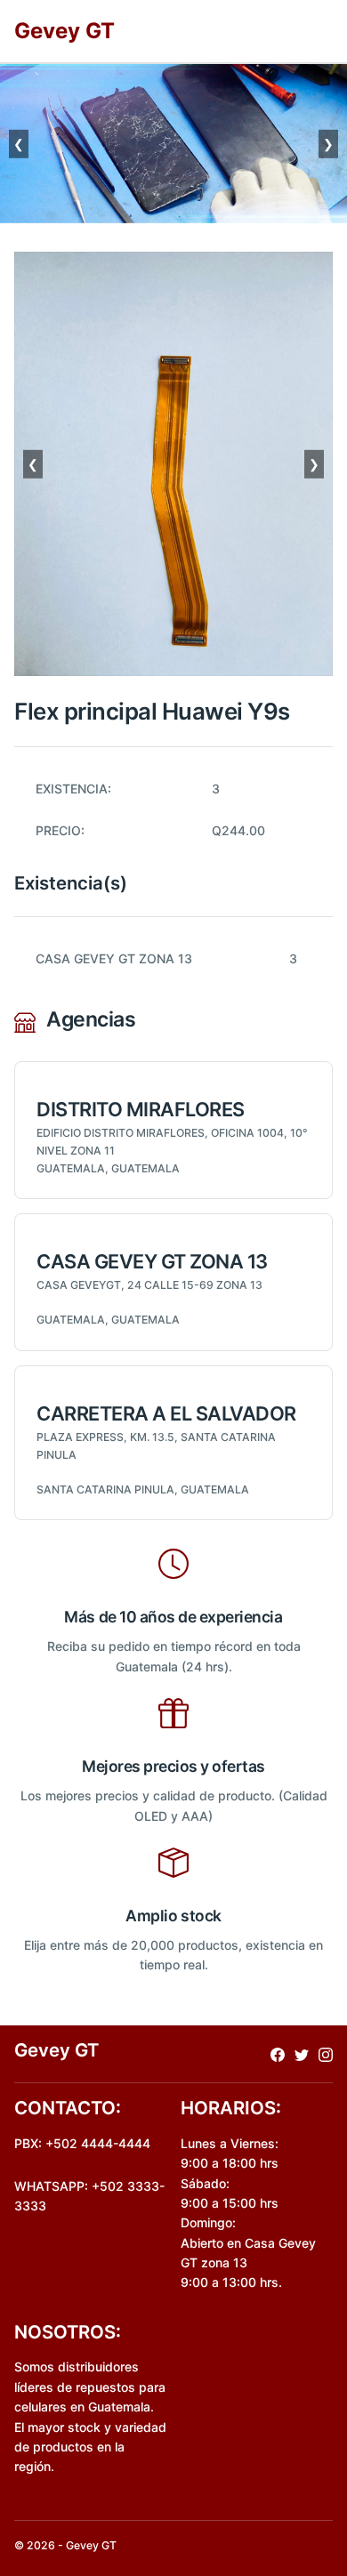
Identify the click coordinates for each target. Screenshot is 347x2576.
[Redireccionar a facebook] (278, 2053)
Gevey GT (65, 31)
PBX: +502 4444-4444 (82, 2143)
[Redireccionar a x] (302, 2053)
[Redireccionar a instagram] (326, 2053)
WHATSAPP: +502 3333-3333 (89, 2196)
